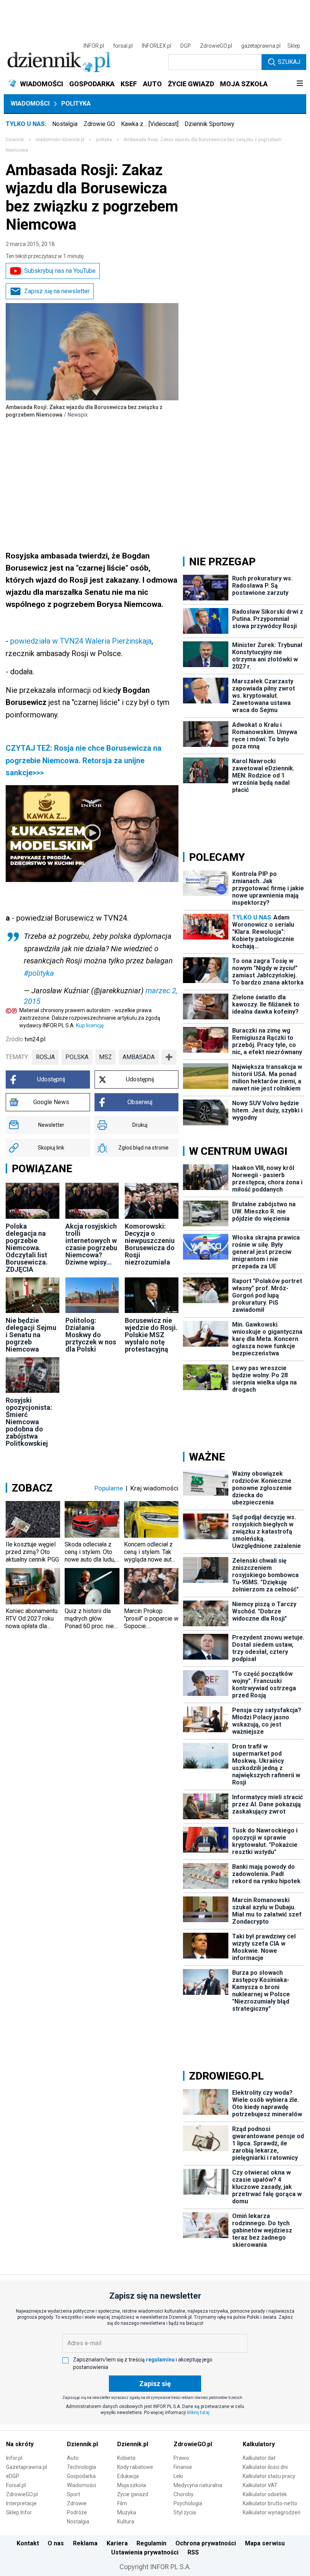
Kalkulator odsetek (265, 2494)
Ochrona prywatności (206, 2543)
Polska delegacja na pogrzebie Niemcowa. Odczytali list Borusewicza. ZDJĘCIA (27, 1248)
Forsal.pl (16, 2485)
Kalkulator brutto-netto (270, 2503)
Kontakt (28, 2543)
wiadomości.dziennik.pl (60, 140)
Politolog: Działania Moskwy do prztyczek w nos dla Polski (91, 1335)
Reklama (85, 2543)
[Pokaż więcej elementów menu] (300, 84)
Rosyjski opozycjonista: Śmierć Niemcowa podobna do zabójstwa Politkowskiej (29, 1422)
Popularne (109, 1488)
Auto (73, 2458)
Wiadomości (30, 103)
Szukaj (289, 62)
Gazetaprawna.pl (26, 2467)
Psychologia (188, 2503)
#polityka (39, 973)
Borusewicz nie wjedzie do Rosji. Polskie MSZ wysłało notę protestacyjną (151, 1335)
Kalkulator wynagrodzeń (272, 2512)
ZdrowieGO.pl (216, 46)
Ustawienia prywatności (145, 2552)
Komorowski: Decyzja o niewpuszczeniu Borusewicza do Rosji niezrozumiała (150, 1244)
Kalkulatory (259, 2444)
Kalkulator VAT (260, 2485)
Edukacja (128, 2476)
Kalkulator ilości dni (265, 2467)
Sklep (294, 46)
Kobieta (126, 2458)
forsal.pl (123, 46)
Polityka (76, 103)
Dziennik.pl (82, 2444)
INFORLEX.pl (157, 46)
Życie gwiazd (133, 2494)
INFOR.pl (94, 46)
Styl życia (185, 2512)
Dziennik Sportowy (209, 124)
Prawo (181, 2458)
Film (122, 2503)
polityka (104, 140)
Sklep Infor (19, 2512)
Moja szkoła (132, 2485)
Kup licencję (90, 1025)
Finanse (183, 2467)
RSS (193, 2552)
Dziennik (15, 140)
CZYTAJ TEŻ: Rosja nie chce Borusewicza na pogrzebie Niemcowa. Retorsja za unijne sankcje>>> (84, 760)
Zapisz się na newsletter (57, 291)
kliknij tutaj (198, 2413)
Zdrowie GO (99, 124)
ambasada (139, 1057)
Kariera (117, 2543)
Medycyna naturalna (198, 2485)
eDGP (13, 2476)
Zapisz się (155, 2384)
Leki (178, 2476)
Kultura (126, 2522)
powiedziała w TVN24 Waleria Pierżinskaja (81, 641)
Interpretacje (21, 2503)
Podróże (77, 2512)
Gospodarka (81, 2476)
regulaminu (160, 2360)
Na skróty (20, 2444)
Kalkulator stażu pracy (269, 2476)
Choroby (184, 2494)
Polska (77, 1057)
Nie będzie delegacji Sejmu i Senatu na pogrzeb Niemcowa (31, 1335)
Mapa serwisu (265, 2543)
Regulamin (151, 2543)
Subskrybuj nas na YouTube (60, 271)
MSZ (105, 1057)
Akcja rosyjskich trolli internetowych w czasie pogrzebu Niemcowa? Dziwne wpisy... (91, 1244)
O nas (56, 2543)
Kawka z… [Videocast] (150, 124)
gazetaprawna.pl (261, 46)
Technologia (81, 2467)
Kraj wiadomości (154, 1488)
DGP (186, 46)
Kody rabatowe (135, 2467)
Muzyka (127, 2512)
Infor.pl (14, 2458)
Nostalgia (65, 124)
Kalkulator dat (259, 2458)
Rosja (45, 1057)
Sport (74, 2494)
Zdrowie (77, 2503)
